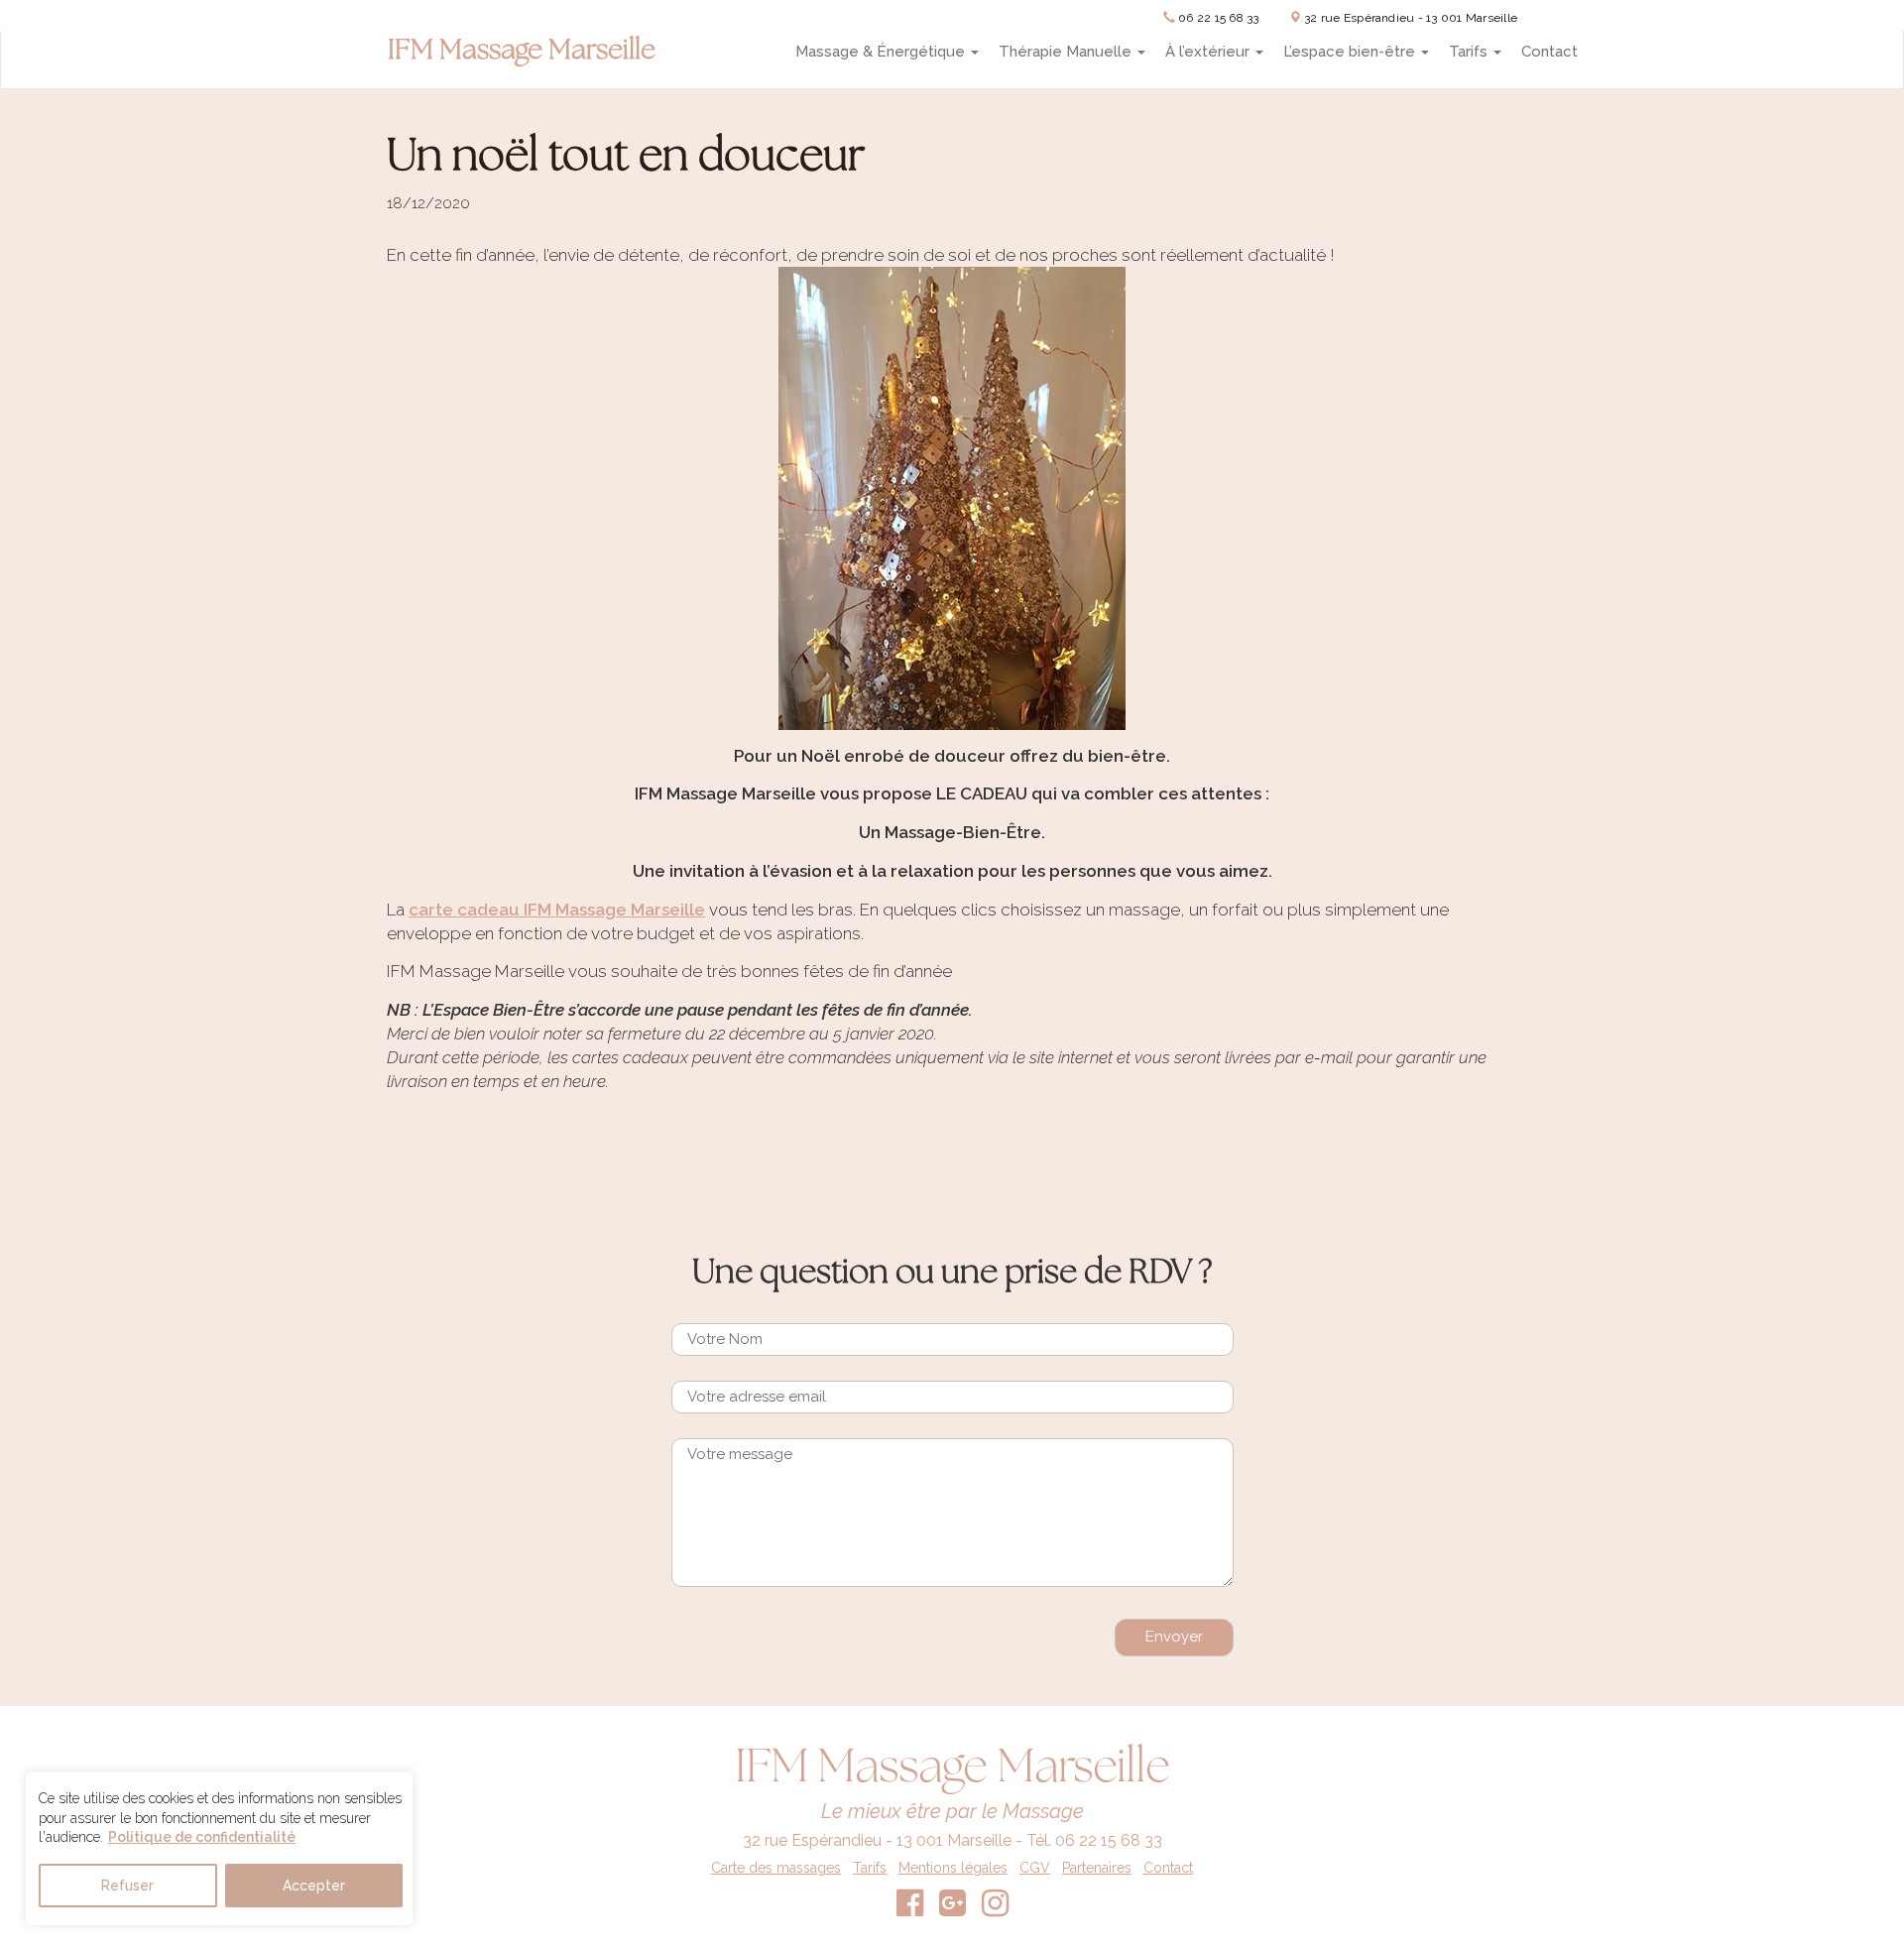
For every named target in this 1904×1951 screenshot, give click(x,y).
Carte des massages (776, 1868)
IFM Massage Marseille (522, 52)
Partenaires (1097, 1868)
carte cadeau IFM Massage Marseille (557, 910)
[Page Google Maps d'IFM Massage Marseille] (952, 1909)
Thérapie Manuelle (1067, 52)
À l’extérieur (1209, 52)
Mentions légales (953, 1868)
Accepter (314, 1886)
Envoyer (1174, 1637)
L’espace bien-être (1351, 52)
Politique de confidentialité (202, 1837)
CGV (1035, 1868)
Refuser (127, 1886)
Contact (1549, 52)
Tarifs (1470, 52)
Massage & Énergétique (882, 52)
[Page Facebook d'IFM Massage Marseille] (910, 1909)
